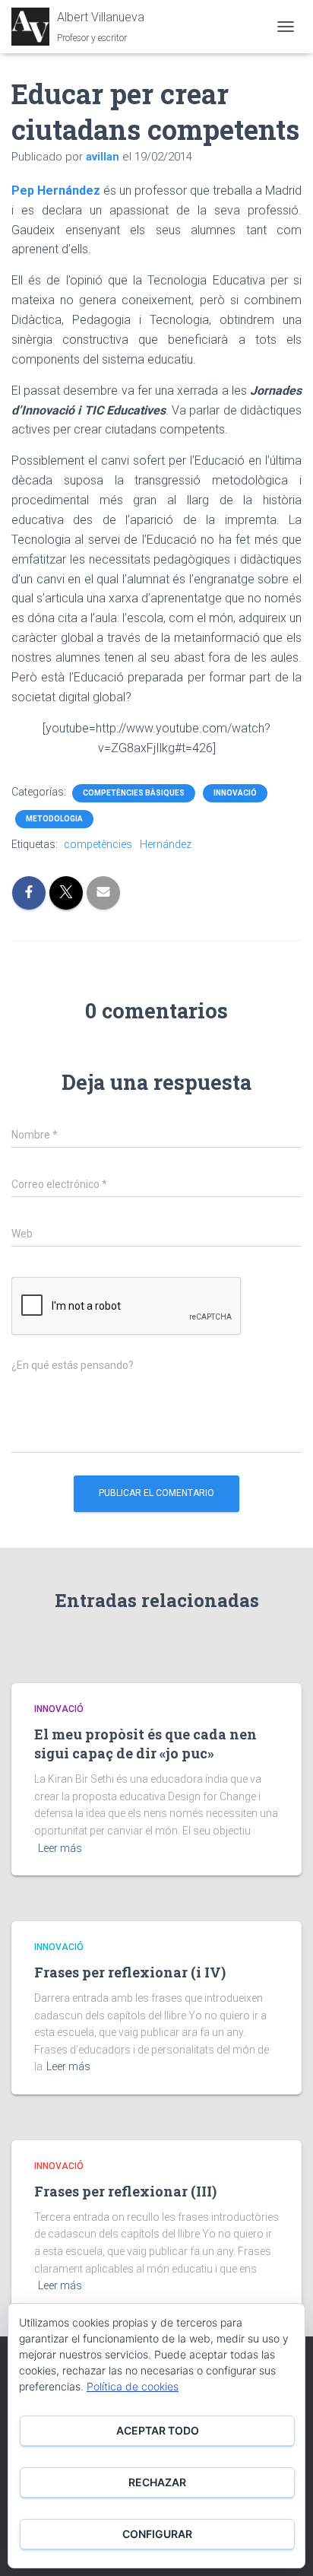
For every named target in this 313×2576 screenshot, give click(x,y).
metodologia (54, 819)
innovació (235, 793)
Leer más (60, 1848)
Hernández (166, 844)
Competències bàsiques (134, 793)
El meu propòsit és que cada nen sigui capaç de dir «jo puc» (145, 1744)
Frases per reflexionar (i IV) (130, 1972)
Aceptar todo (158, 2430)
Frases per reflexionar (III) (125, 2191)
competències (98, 844)
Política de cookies (133, 2386)
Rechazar (157, 2482)
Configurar (157, 2534)
